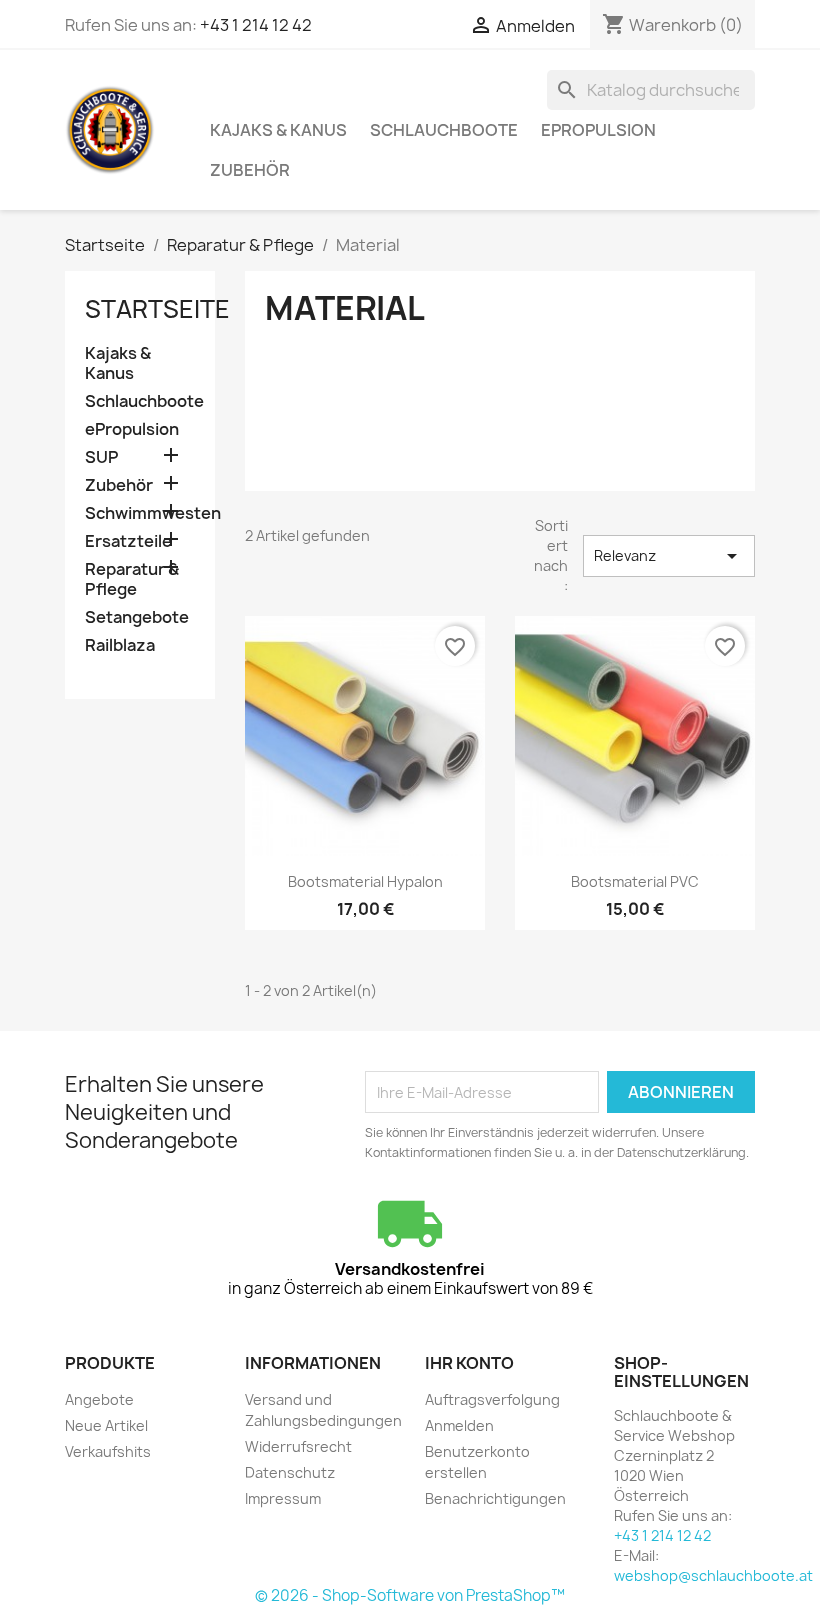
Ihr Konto (469, 1363)
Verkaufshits (108, 1451)
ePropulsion (598, 130)
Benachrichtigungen (495, 1498)
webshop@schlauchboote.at (713, 1575)
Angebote (99, 1399)
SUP (101, 457)
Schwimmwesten (140, 513)
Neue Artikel (106, 1425)
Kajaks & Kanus (278, 130)
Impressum (283, 1498)
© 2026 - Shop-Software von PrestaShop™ (410, 1595)
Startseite (157, 309)
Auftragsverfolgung (492, 1399)
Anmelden (459, 1425)
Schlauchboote (444, 130)
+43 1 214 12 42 (256, 25)
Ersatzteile (128, 541)
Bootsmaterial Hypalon (365, 881)
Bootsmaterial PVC (635, 881)
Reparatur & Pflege (132, 579)
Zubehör (250, 170)
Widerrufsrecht (298, 1446)
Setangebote (137, 617)
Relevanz (669, 556)
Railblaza (120, 645)
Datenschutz (290, 1472)
